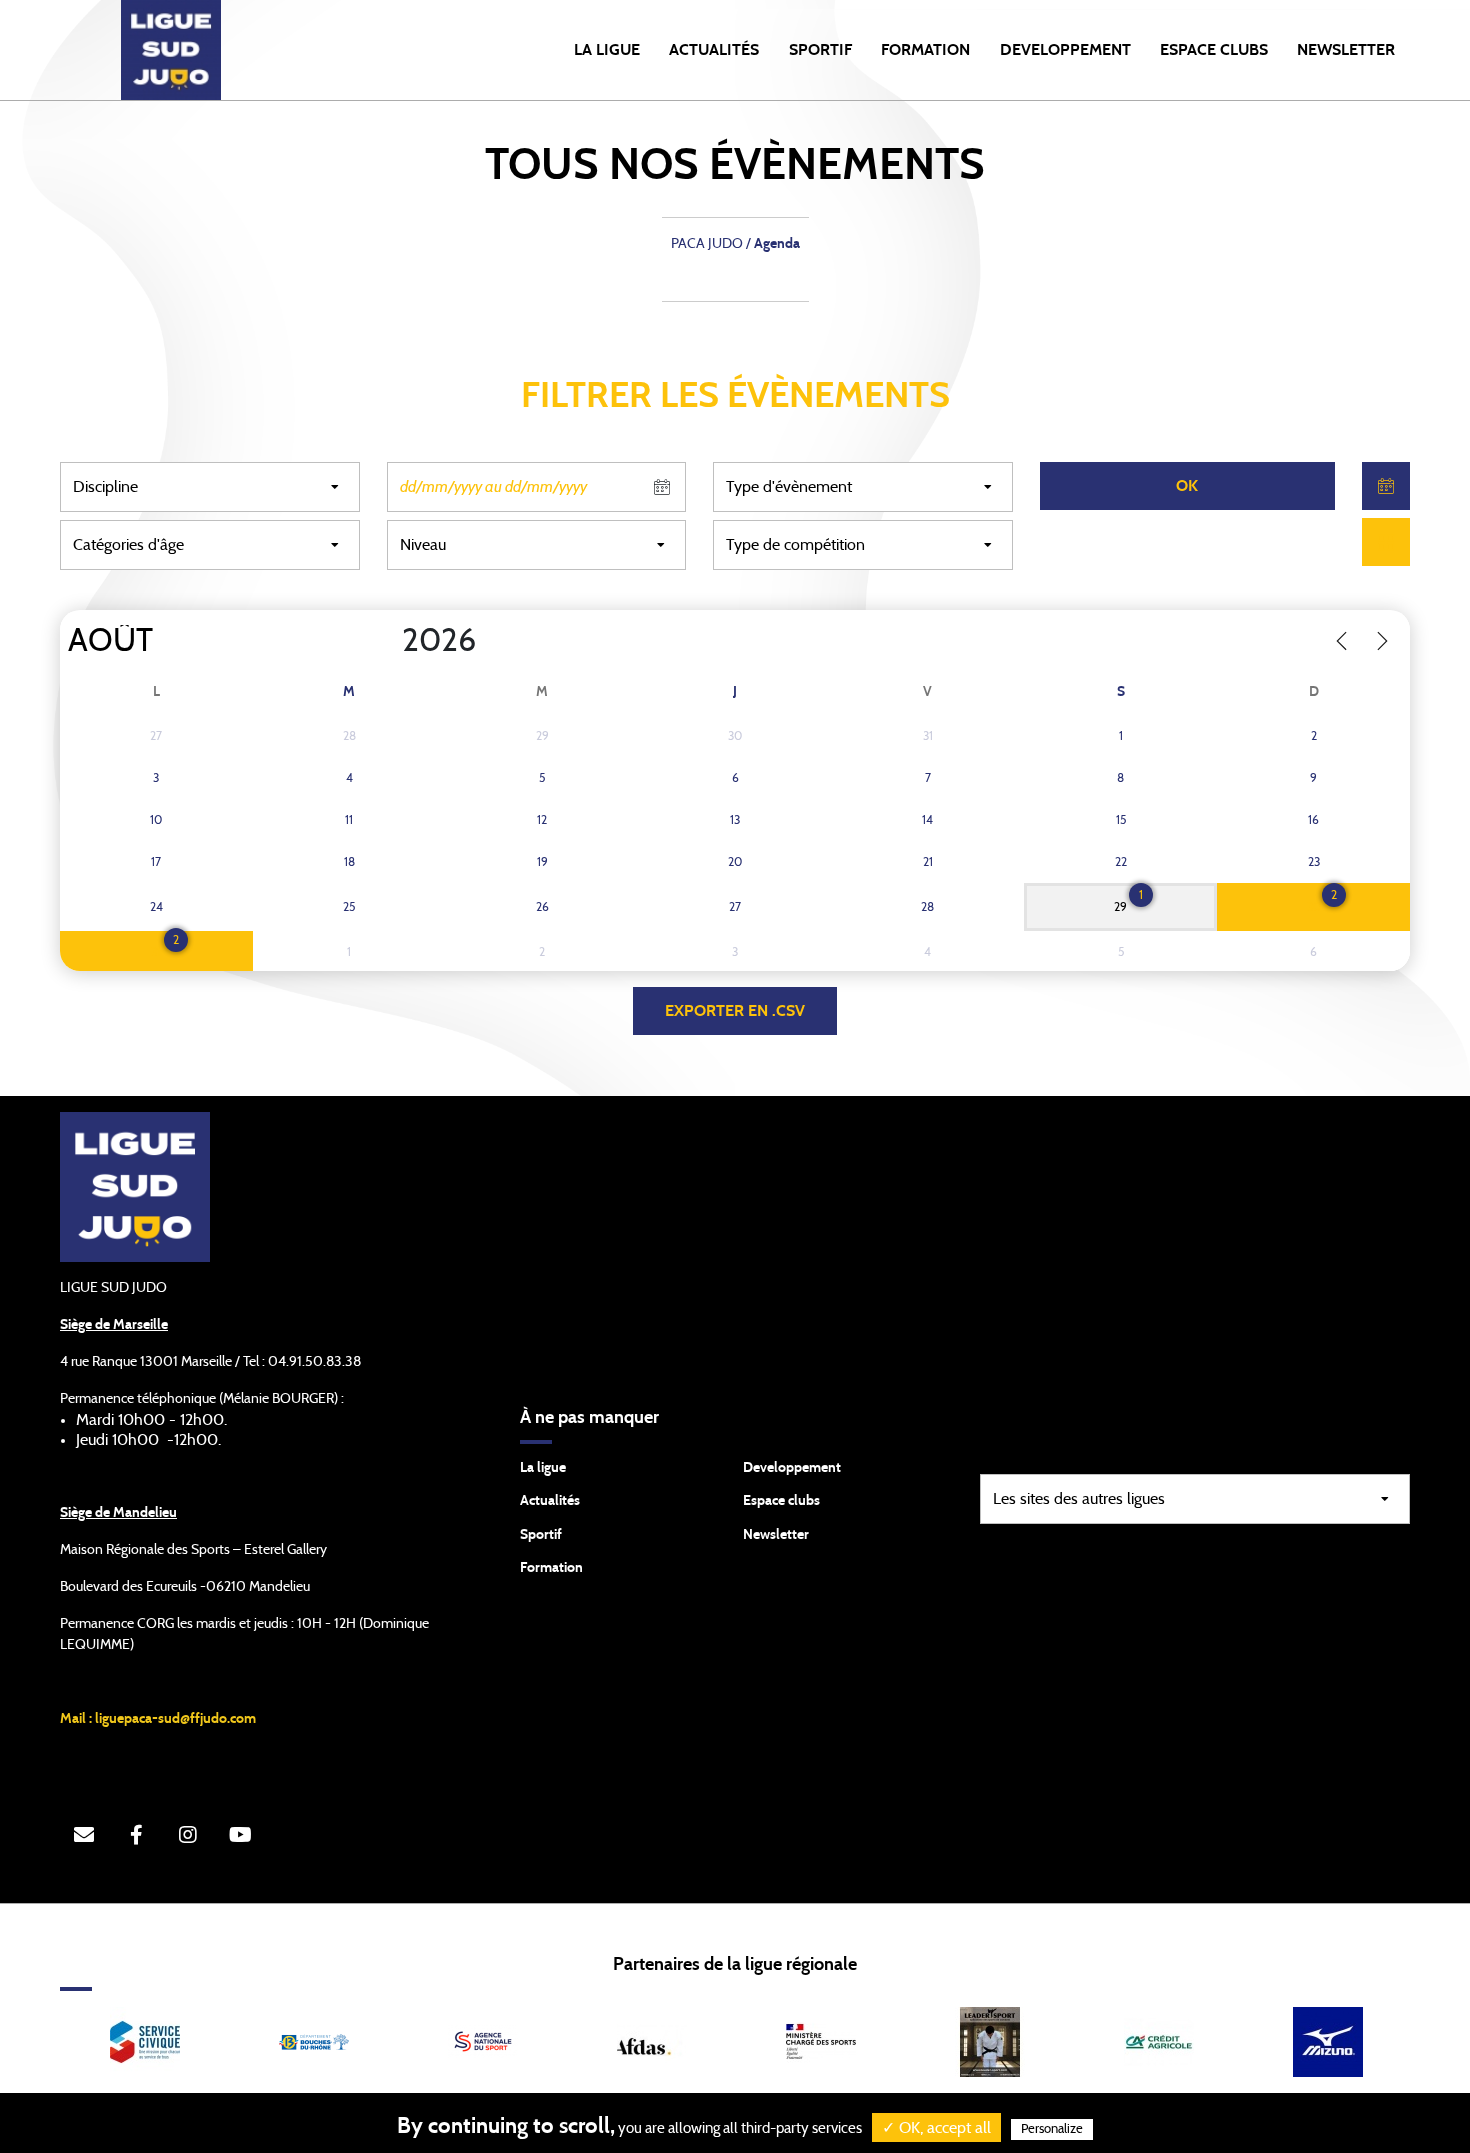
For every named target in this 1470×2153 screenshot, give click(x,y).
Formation (551, 1568)
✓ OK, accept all (936, 2128)
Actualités (714, 50)
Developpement (792, 1468)
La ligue (543, 1468)
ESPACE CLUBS (1214, 50)
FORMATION (925, 50)
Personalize (1052, 2129)
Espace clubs (781, 1501)
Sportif (541, 1535)
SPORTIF (820, 50)
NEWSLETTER (1346, 50)
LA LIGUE (607, 50)
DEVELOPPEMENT (1065, 50)
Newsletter (776, 1535)
